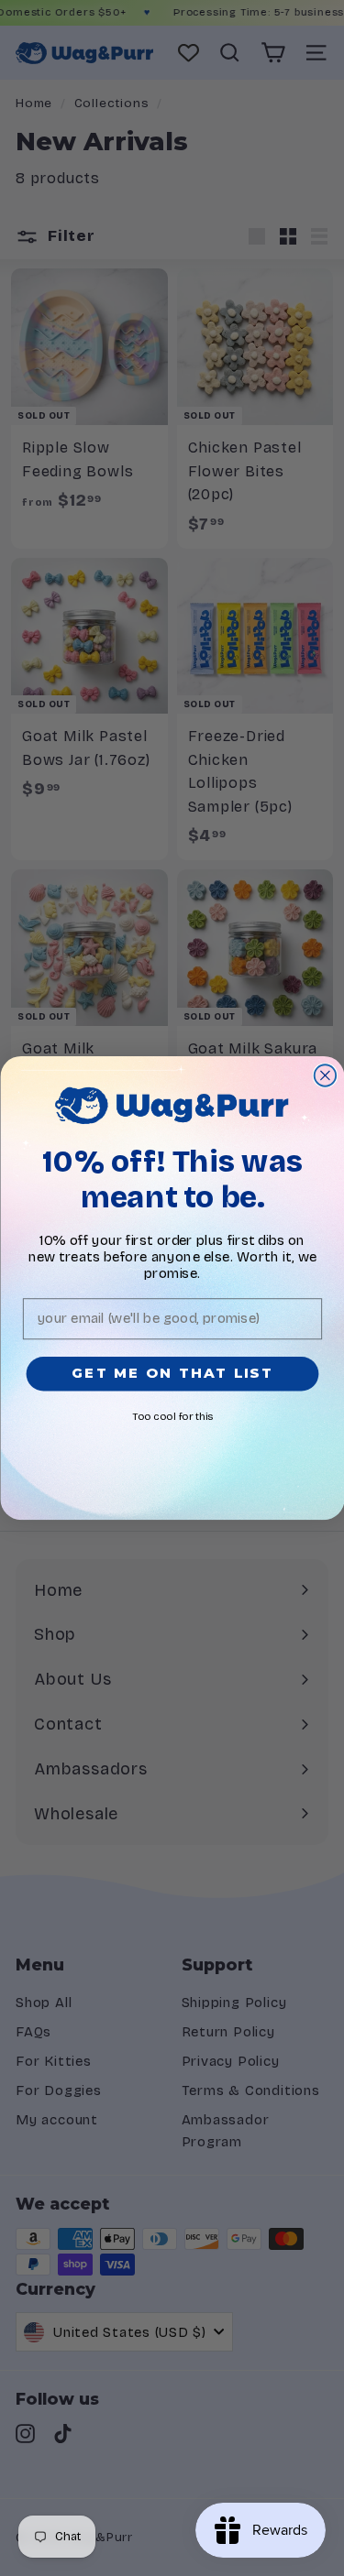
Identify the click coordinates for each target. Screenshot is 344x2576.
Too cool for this (172, 1417)
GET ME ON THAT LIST (172, 1373)
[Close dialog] (324, 1075)
